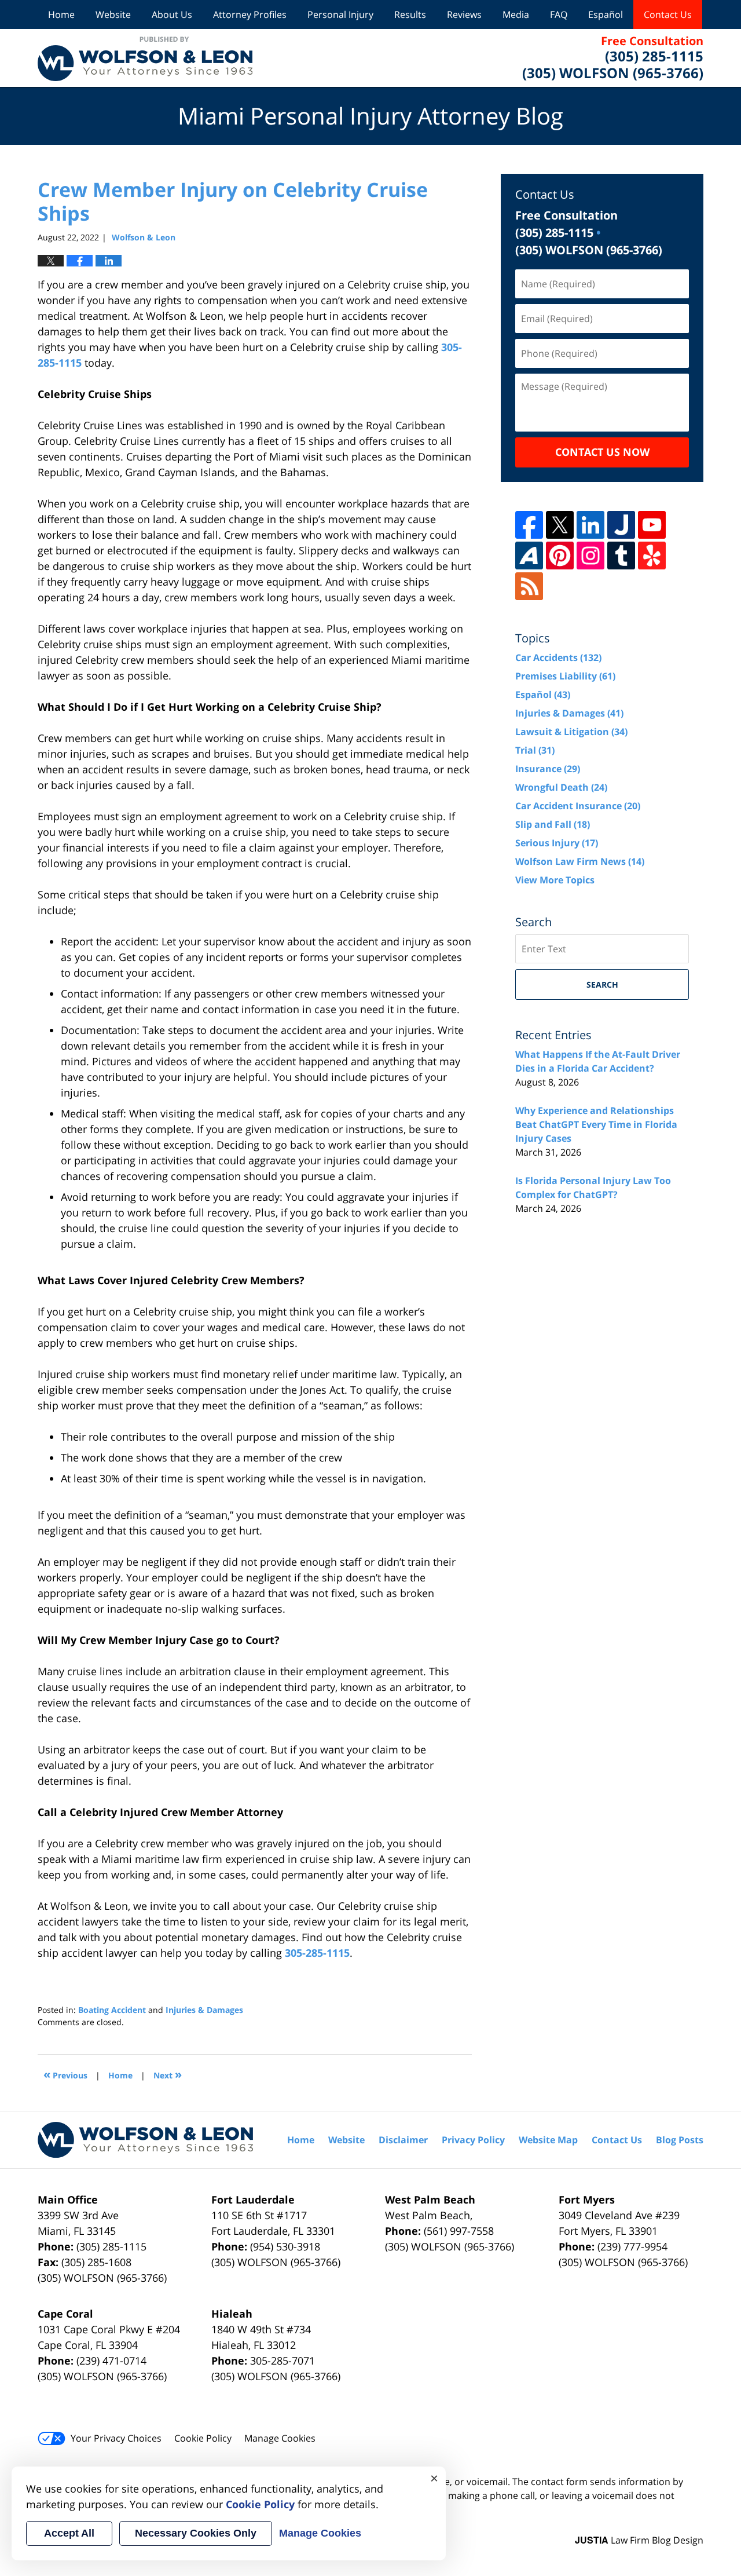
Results (410, 14)
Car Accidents (558, 657)
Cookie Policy (203, 2438)
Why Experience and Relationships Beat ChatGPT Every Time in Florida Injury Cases (596, 1124)
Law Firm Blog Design (639, 2540)
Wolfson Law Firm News (580, 861)
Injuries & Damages (204, 2010)
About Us (172, 14)
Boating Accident (112, 2010)
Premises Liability (565, 676)
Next (168, 2074)
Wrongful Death (561, 787)
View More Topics (555, 880)
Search (602, 984)
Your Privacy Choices (116, 2438)
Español (606, 14)
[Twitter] (560, 525)
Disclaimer (403, 2140)
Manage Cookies (280, 2438)
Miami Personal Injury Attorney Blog (145, 58)
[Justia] (621, 525)
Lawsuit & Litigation (571, 732)
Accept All (69, 2533)
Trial (535, 750)
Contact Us (668, 14)
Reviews (464, 14)
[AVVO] (529, 556)
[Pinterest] (560, 556)
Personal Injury (340, 14)
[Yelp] (652, 556)
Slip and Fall (553, 824)
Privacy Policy (473, 2140)
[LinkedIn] (590, 525)
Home (61, 14)
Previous (65, 2074)
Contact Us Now (602, 452)
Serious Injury (557, 843)
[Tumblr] (621, 556)
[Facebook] (529, 525)
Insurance (548, 769)
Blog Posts (680, 2140)
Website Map (548, 2140)
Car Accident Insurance (578, 806)
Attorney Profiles (250, 14)
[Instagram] (590, 556)
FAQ (559, 14)
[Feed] (529, 586)
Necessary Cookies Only (196, 2533)
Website (113, 14)
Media (516, 14)
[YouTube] (652, 525)
